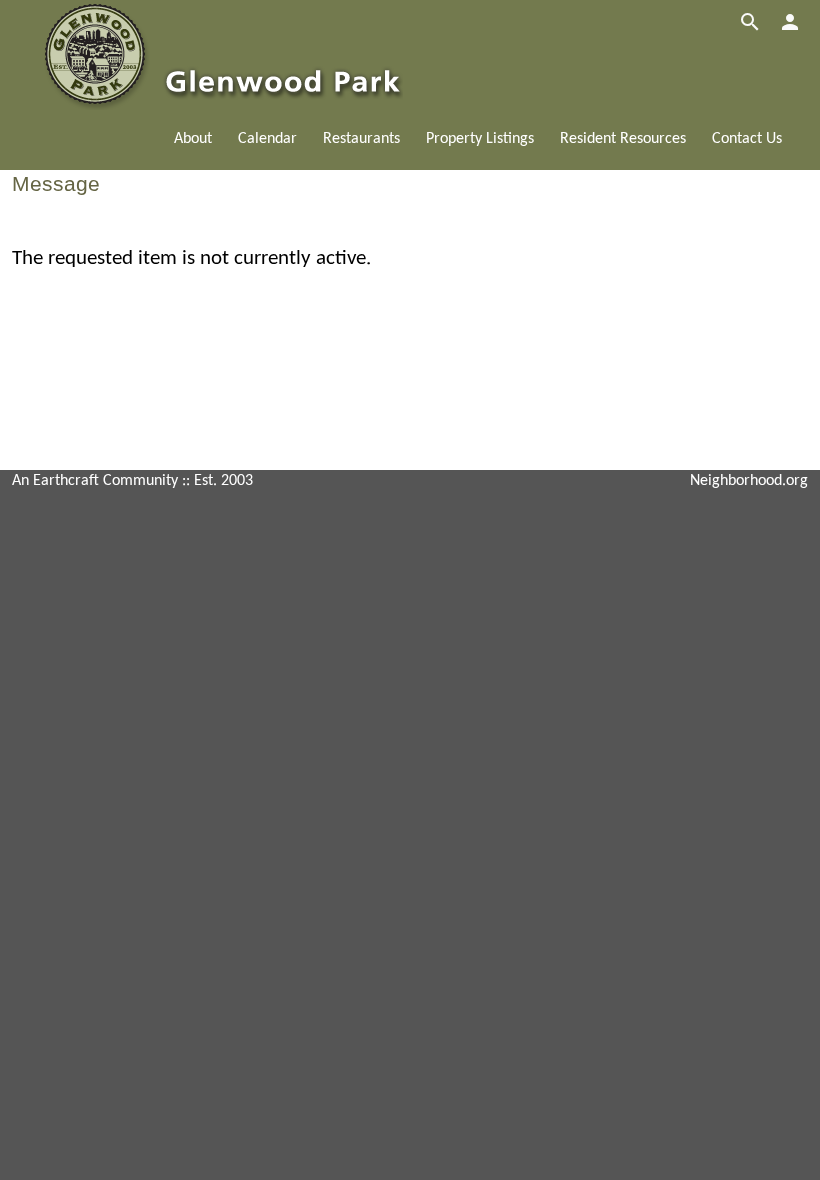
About (193, 139)
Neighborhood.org (749, 481)
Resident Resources (623, 139)
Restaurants (361, 139)
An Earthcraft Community (95, 481)
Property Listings (480, 139)
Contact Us (747, 139)
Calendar (267, 139)
